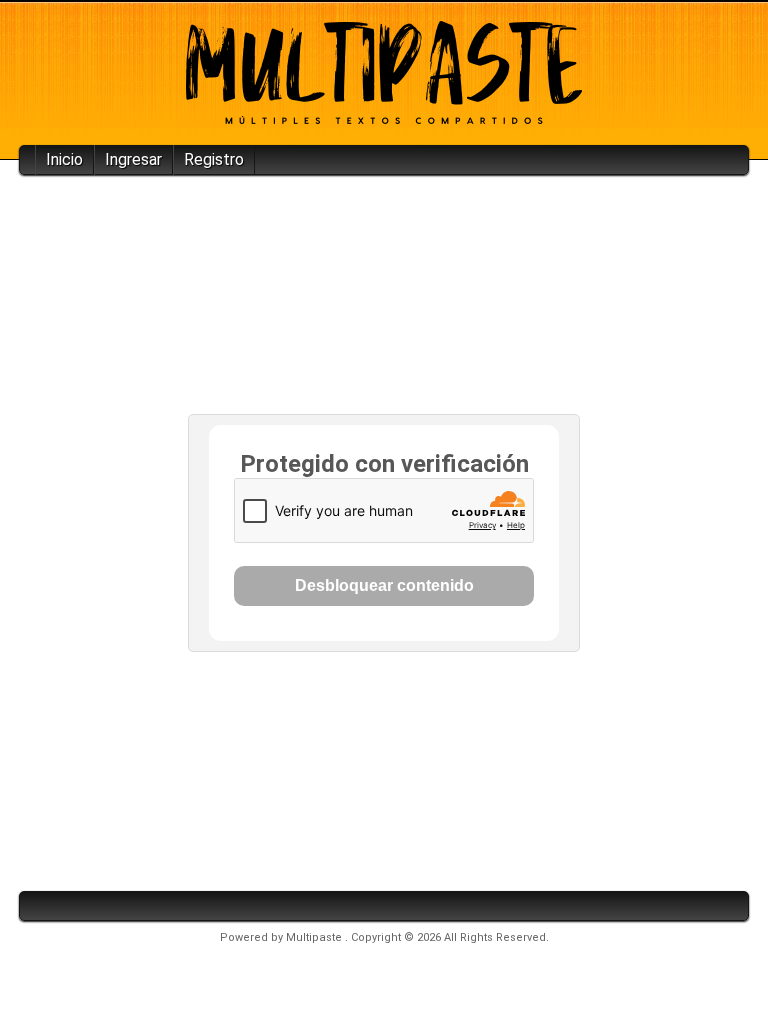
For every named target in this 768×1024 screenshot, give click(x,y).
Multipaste (315, 937)
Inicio (64, 159)
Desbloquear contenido (384, 585)
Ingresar (133, 159)
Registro (214, 159)
